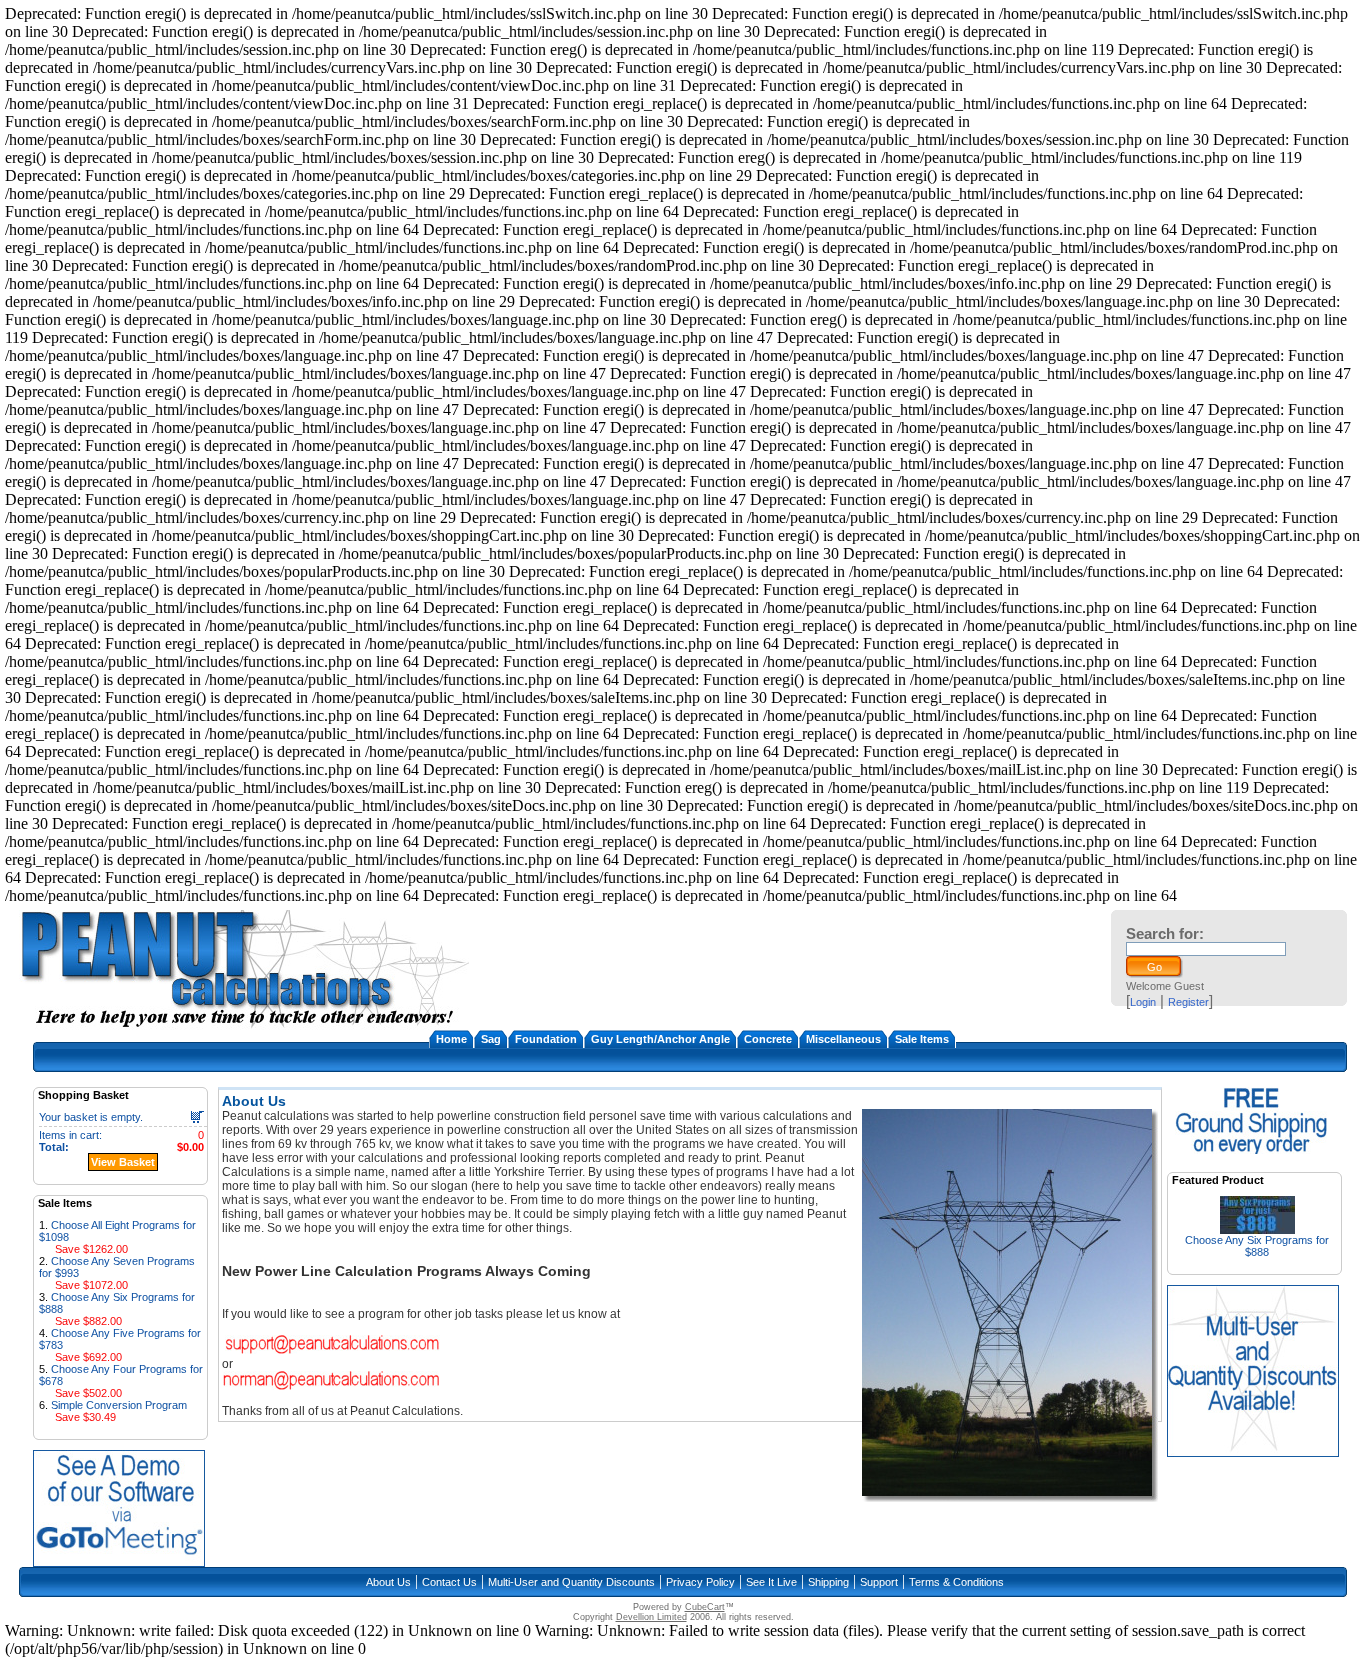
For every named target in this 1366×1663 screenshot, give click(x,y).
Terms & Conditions (956, 1582)
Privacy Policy (700, 1582)
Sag (491, 1039)
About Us (388, 1582)
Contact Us (449, 1582)
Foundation (546, 1039)
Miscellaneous (843, 1039)
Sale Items (922, 1039)
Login (1143, 1002)
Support (879, 1582)
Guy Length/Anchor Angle (660, 1039)
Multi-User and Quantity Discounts (571, 1582)
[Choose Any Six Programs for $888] (1257, 1228)
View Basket (123, 1162)
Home (451, 1039)
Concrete (768, 1039)
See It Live (771, 1582)
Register (1188, 1002)
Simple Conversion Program (119, 1405)
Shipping (828, 1582)
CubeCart (705, 1607)
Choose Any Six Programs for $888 (1257, 1246)
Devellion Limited (651, 1617)
